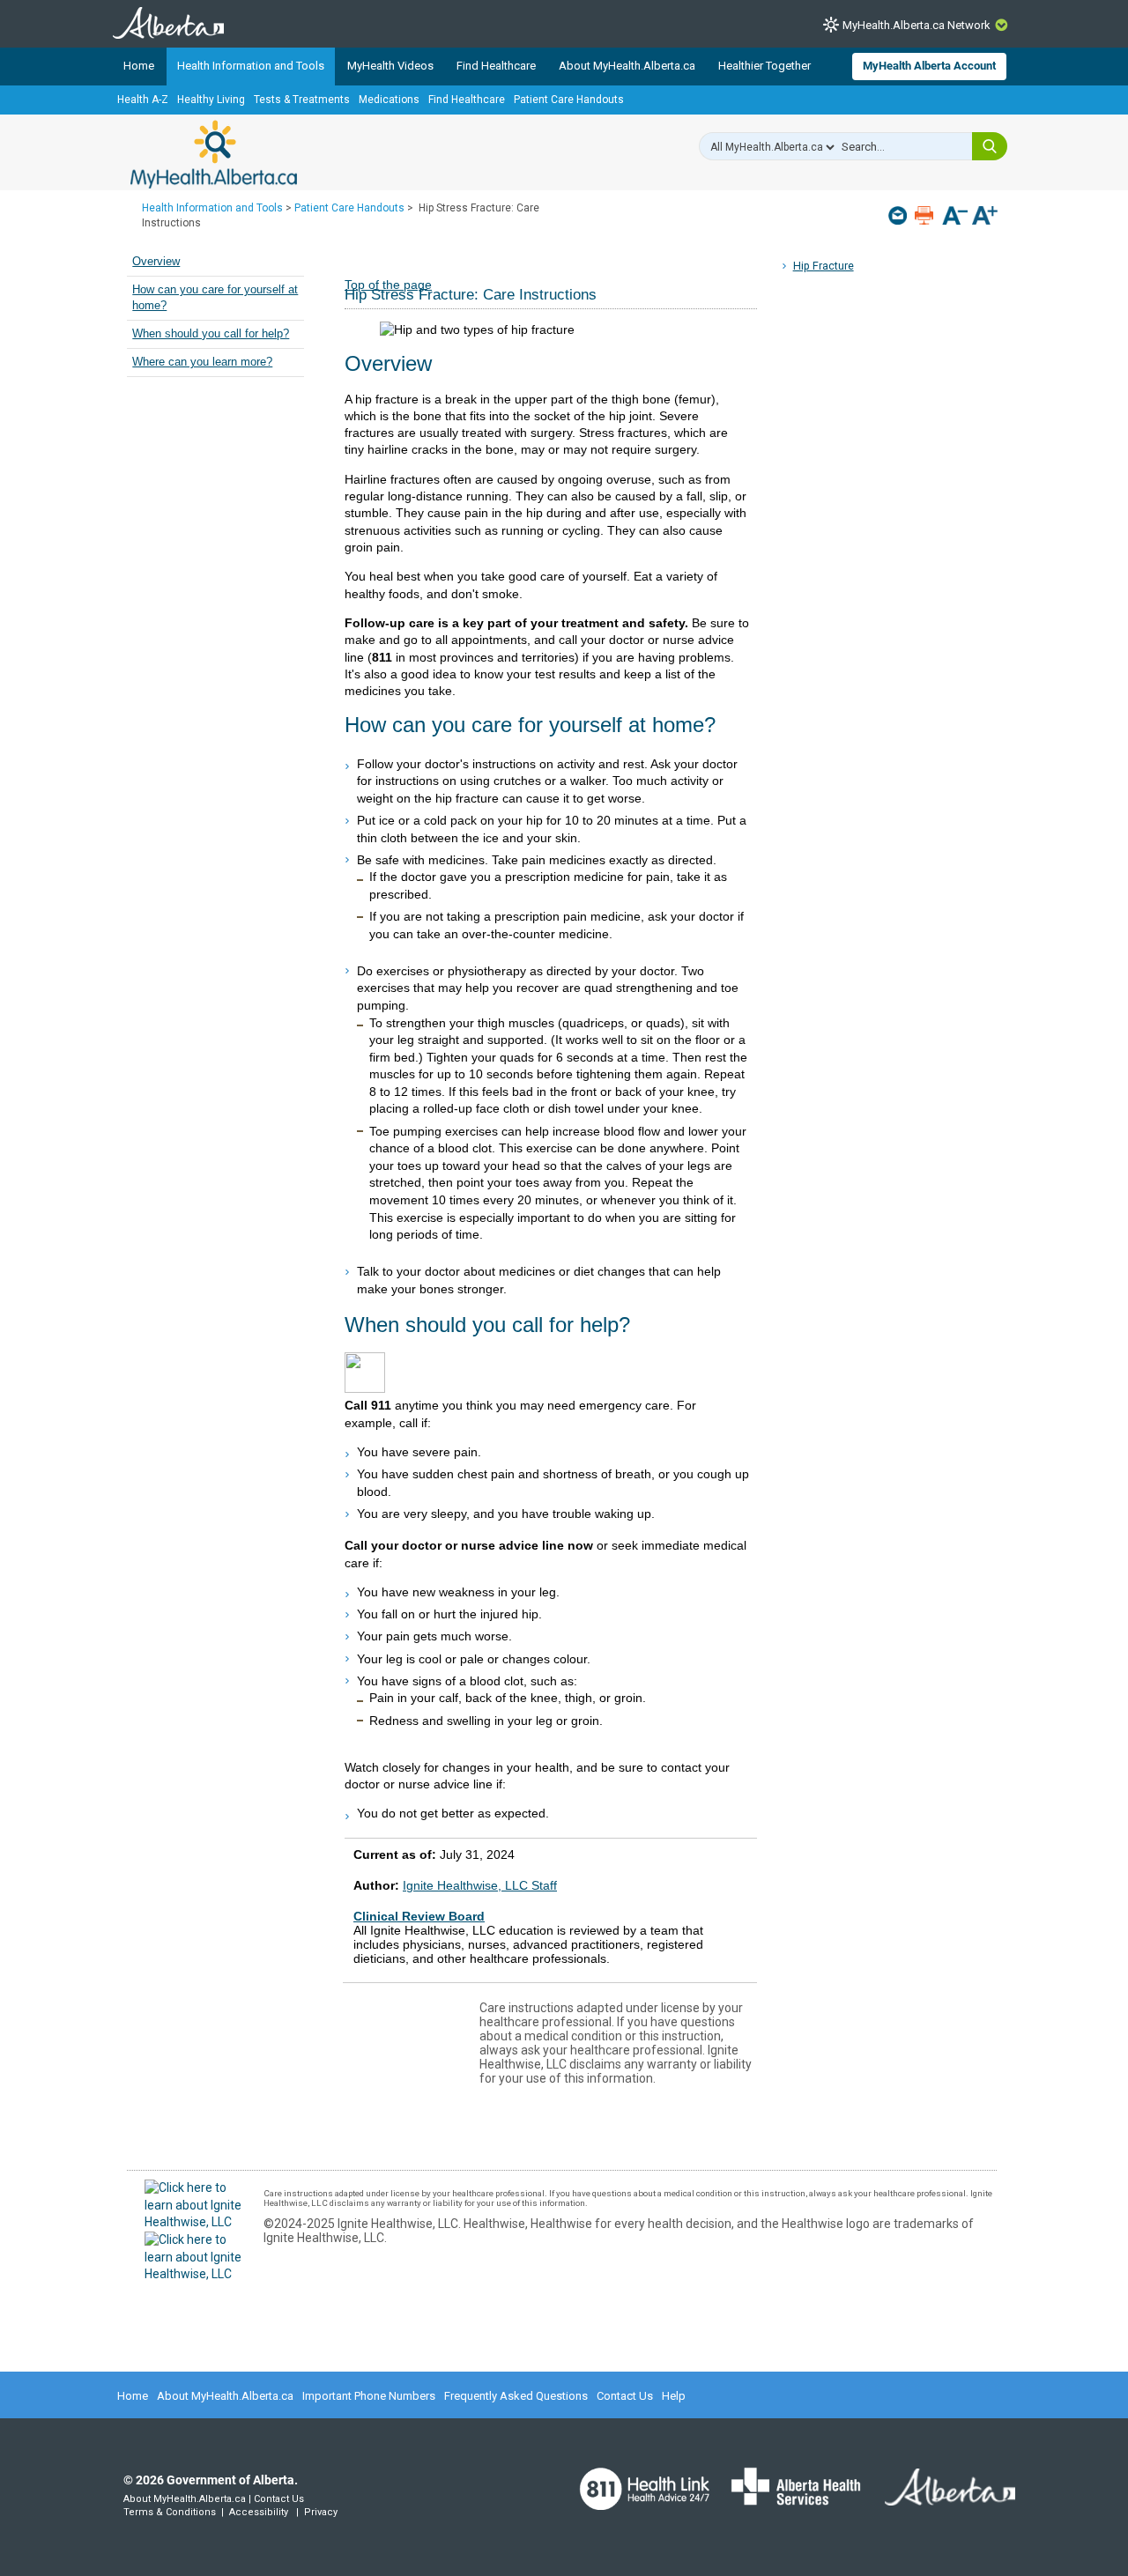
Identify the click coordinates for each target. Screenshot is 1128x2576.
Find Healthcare (496, 66)
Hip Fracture (824, 266)
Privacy (321, 2512)
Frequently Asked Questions (516, 2396)
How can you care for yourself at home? (215, 298)
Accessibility (259, 2512)
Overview (156, 262)
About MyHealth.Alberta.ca (627, 66)
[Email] (899, 215)
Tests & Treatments (302, 100)
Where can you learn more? (202, 362)
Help (674, 2396)
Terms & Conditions (170, 2512)
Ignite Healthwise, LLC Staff (480, 1885)
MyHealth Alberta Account (929, 66)
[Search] (990, 146)
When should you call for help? (211, 334)
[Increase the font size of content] (985, 217)
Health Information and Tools (251, 66)
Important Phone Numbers (369, 2396)
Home (139, 66)
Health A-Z (143, 100)
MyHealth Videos (390, 66)
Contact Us (625, 2396)
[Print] (926, 215)
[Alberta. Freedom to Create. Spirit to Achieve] (939, 2498)
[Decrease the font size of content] (955, 217)
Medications (389, 100)
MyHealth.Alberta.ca (214, 154)
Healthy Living (211, 100)
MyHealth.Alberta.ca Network (916, 25)
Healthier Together (764, 66)
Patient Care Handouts (569, 100)
